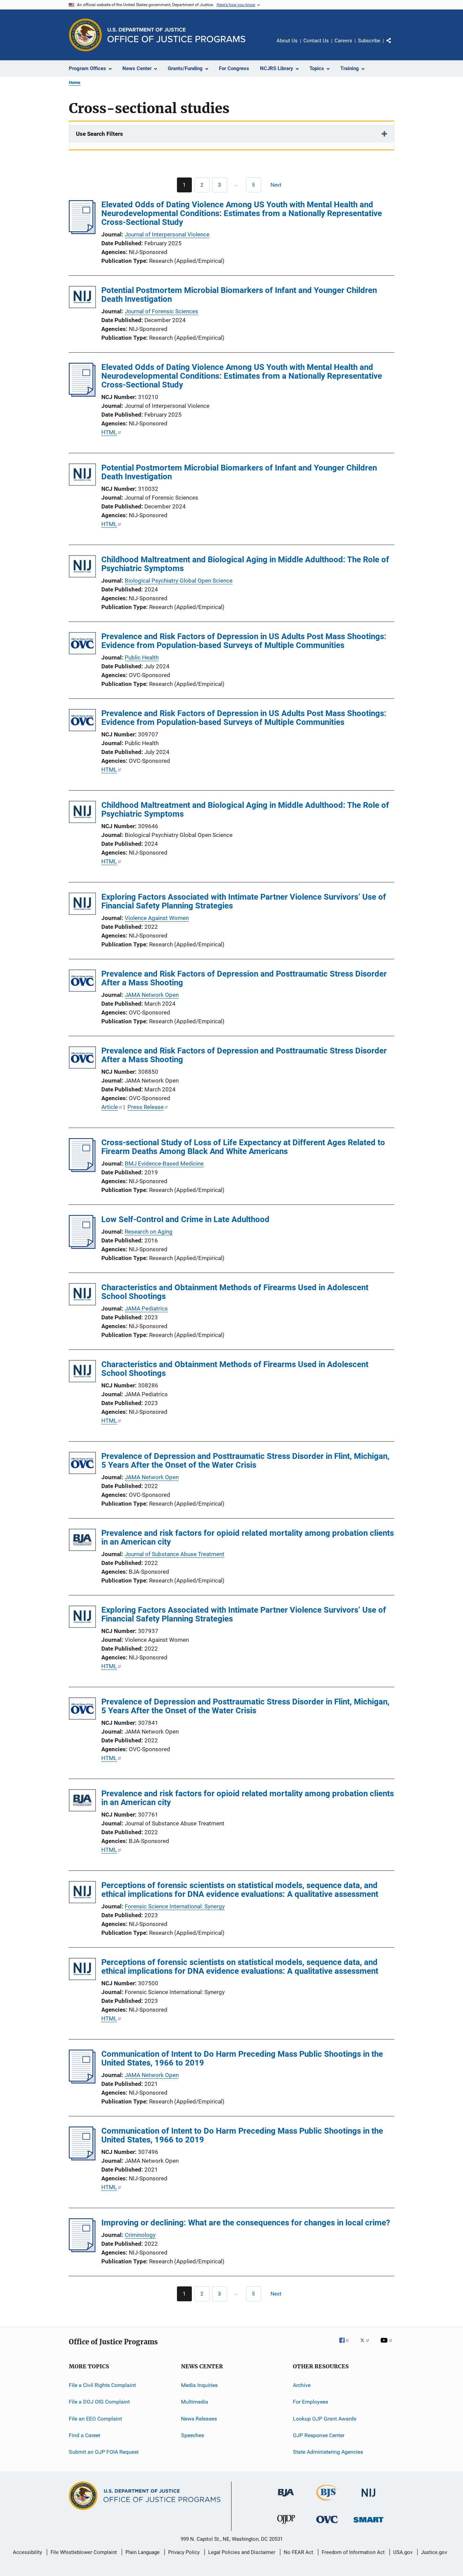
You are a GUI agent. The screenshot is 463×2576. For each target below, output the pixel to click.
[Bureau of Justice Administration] (286, 2498)
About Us (287, 41)
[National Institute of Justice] (368, 2498)
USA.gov (403, 2552)
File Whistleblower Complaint (84, 2552)
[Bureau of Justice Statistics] (327, 2502)
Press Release (146, 1107)
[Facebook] (347, 2345)
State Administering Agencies (328, 2452)
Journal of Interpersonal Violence (167, 234)
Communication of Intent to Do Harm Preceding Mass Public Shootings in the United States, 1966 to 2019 (242, 2058)
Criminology (140, 2235)
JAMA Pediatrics (146, 1308)
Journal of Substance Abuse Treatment (175, 1554)
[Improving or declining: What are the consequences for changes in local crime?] (82, 2250)
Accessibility (27, 2552)
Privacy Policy (184, 2552)
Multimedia (195, 2402)
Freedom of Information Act (353, 2552)
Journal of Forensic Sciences (162, 311)
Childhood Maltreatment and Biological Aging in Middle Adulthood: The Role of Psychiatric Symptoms (245, 564)
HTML (109, 432)
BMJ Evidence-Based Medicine (164, 1164)
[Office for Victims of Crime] (327, 2524)
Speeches (193, 2435)
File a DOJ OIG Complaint (99, 2402)
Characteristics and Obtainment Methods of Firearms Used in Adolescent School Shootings (235, 1292)
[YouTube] (387, 2345)
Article (110, 1107)
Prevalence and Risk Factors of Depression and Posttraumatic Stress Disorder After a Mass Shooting (244, 978)
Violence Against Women (157, 918)
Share (394, 45)
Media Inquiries (199, 2385)
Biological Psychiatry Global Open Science (179, 581)
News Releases (199, 2419)
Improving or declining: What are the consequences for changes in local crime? (246, 2223)
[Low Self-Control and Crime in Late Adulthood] (82, 1247)
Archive (302, 2385)
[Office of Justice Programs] (85, 35)
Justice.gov (434, 2552)
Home (75, 82)
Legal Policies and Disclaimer (242, 2552)
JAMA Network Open (152, 995)
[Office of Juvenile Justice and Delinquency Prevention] (286, 2525)
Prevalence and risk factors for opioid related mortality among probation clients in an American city (248, 1537)
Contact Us (316, 41)
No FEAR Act (298, 2552)
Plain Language (143, 2552)
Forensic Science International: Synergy (175, 1906)
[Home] (176, 35)
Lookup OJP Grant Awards (325, 2419)
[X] (367, 2345)
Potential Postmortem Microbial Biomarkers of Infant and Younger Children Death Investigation (239, 295)
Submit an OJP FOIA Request (104, 2452)
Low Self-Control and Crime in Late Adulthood (185, 1219)
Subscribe (369, 41)
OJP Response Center (319, 2435)
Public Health (142, 657)
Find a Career (85, 2435)
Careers (343, 41)
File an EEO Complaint (95, 2419)
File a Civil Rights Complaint (102, 2385)
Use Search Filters (99, 134)
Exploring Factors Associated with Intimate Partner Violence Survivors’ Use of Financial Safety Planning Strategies (244, 901)
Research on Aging (149, 1232)
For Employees (310, 2402)
